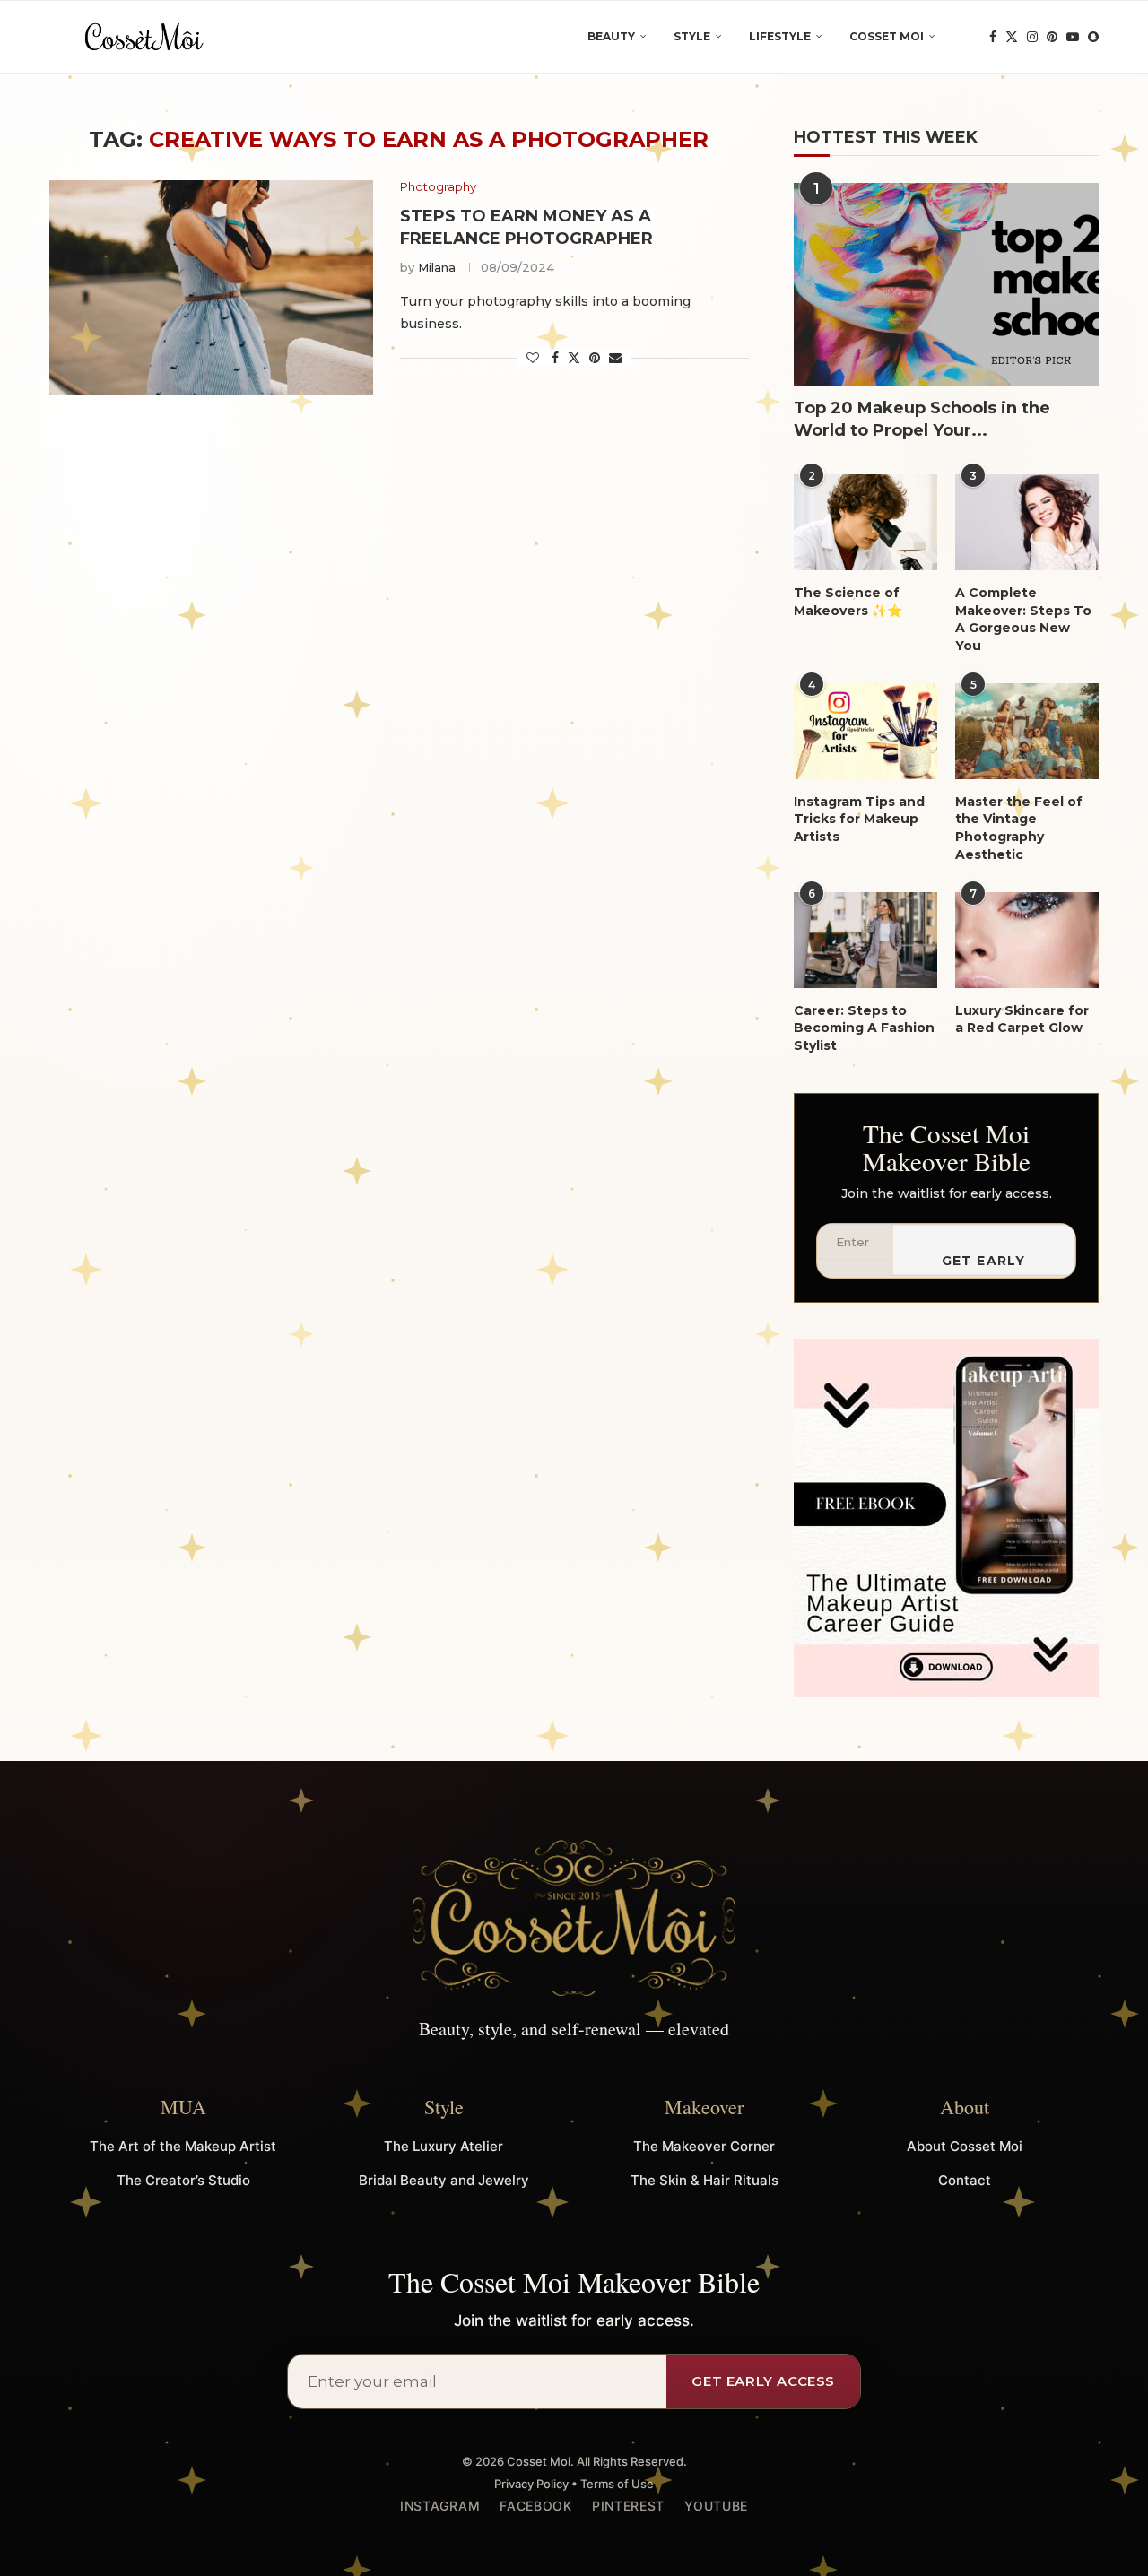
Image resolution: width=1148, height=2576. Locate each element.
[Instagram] (1032, 37)
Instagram (440, 2506)
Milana (437, 267)
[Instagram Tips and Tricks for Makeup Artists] (865, 731)
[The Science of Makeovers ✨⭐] (865, 522)
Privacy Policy (531, 2484)
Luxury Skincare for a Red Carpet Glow (1022, 1019)
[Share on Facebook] (555, 358)
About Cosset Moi (965, 2146)
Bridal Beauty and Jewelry (444, 2180)
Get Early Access (983, 1264)
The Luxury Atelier (444, 2146)
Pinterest (628, 2506)
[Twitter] (1012, 37)
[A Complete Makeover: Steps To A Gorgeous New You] (1027, 522)
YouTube (716, 2506)
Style (692, 36)
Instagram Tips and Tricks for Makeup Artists (859, 819)
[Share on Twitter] (574, 358)
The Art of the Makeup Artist (183, 2146)
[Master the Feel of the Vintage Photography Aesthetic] (1027, 731)
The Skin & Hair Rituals (704, 2180)
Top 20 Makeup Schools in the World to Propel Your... (922, 419)
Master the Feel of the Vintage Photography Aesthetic (1019, 828)
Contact (965, 2180)
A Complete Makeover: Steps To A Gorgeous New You (1023, 619)
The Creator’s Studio (183, 2180)
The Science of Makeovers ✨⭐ (848, 602)
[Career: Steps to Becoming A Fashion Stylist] (865, 940)
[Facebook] (993, 37)
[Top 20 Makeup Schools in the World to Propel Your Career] (946, 285)
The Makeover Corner (704, 2146)
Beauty (611, 36)
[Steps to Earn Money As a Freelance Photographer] (211, 288)
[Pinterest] (1052, 37)
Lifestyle (780, 36)
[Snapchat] (1093, 37)
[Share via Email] (615, 358)
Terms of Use (617, 2484)
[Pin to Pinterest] (595, 358)
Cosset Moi (887, 36)
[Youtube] (1073, 37)
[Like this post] (533, 358)
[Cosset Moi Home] (574, 1919)
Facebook (536, 2506)
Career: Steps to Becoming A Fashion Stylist (864, 1028)
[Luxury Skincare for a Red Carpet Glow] (1027, 940)
